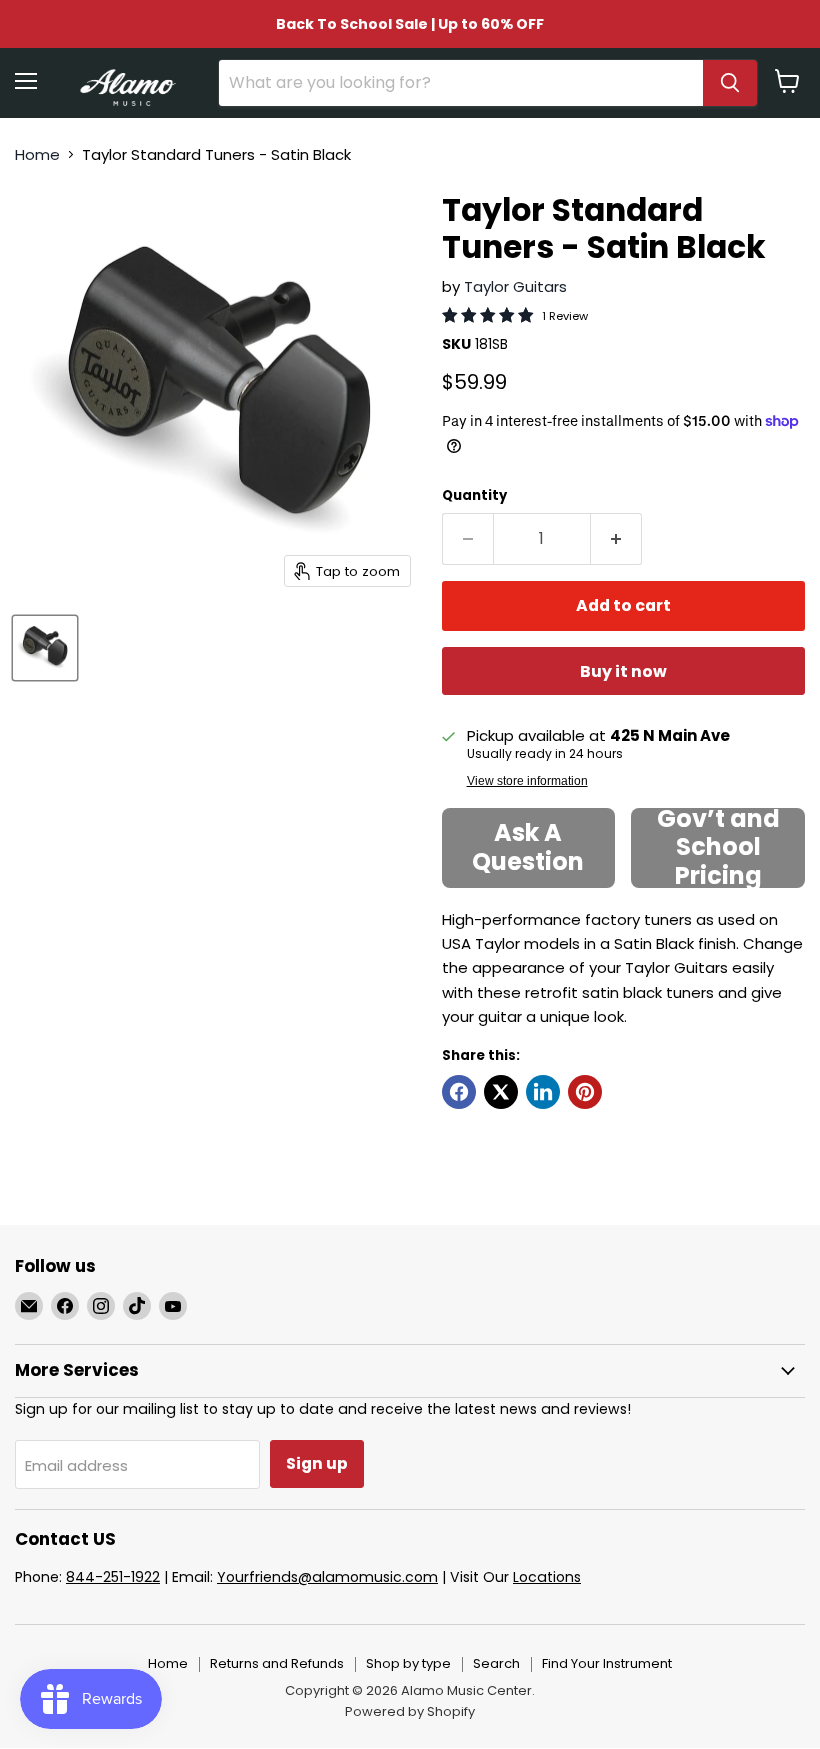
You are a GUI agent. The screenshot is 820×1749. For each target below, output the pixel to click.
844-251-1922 (113, 1577)
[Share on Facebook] (459, 1092)
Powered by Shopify (410, 1711)
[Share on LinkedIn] (543, 1092)
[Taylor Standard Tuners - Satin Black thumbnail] (45, 648)
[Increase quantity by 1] (616, 539)
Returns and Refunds (277, 1663)
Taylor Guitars (515, 286)
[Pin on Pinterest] (585, 1092)
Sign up (317, 1463)
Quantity (474, 495)
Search (496, 1663)
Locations (547, 1577)
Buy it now (623, 671)
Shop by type (408, 1663)
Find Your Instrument (607, 1663)
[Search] (730, 83)
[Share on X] (501, 1092)
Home (37, 154)
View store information (527, 781)
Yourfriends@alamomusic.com (327, 1577)
